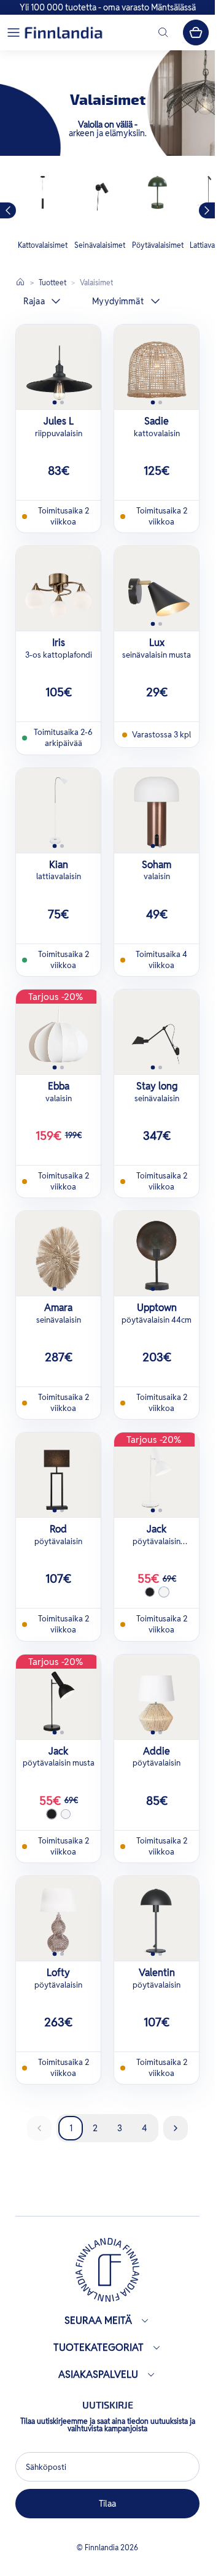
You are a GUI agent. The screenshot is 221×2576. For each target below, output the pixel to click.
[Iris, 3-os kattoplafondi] (58, 588)
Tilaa (107, 2504)
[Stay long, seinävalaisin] (157, 1032)
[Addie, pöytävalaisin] (157, 1697)
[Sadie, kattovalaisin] (157, 367)
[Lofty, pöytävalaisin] (58, 1918)
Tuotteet (52, 283)
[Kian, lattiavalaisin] (58, 810)
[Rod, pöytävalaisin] (58, 1475)
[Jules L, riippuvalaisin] (58, 367)
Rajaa (34, 301)
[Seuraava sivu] (176, 2128)
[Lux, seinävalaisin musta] (157, 588)
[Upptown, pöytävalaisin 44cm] (157, 1253)
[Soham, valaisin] (157, 810)
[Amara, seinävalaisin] (58, 1253)
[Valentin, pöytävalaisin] (157, 1918)
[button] (14, 33)
